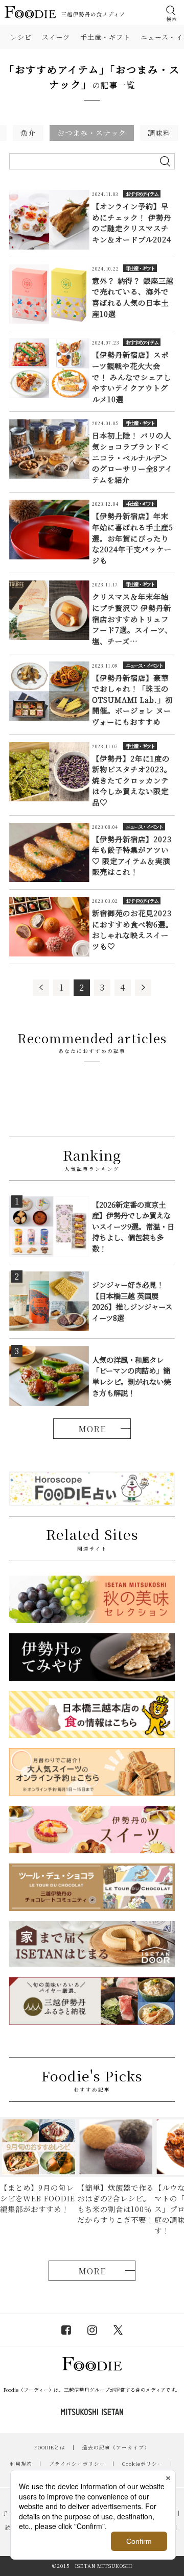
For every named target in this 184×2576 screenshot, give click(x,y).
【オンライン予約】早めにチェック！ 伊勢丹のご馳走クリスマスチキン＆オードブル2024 (132, 223)
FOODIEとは (50, 2447)
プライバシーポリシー (77, 2464)
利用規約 (21, 2464)
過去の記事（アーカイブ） (116, 2447)
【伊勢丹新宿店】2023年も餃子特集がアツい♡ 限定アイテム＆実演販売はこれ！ (132, 855)
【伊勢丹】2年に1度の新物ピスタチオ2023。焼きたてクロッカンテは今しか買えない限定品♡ (132, 780)
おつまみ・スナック (92, 133)
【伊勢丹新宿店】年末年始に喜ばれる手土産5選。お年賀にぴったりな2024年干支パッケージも (133, 538)
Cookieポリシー (143, 2464)
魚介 (28, 133)
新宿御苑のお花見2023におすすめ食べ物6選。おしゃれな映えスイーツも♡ (133, 929)
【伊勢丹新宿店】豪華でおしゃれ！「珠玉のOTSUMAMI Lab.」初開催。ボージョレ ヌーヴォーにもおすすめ (132, 700)
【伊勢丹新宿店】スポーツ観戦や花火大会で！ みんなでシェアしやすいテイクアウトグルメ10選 (132, 376)
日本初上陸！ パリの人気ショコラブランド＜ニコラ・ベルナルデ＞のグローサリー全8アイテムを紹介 (132, 457)
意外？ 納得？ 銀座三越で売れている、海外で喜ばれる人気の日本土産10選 (133, 297)
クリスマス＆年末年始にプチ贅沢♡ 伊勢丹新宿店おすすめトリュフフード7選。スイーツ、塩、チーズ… (132, 618)
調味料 (159, 133)
